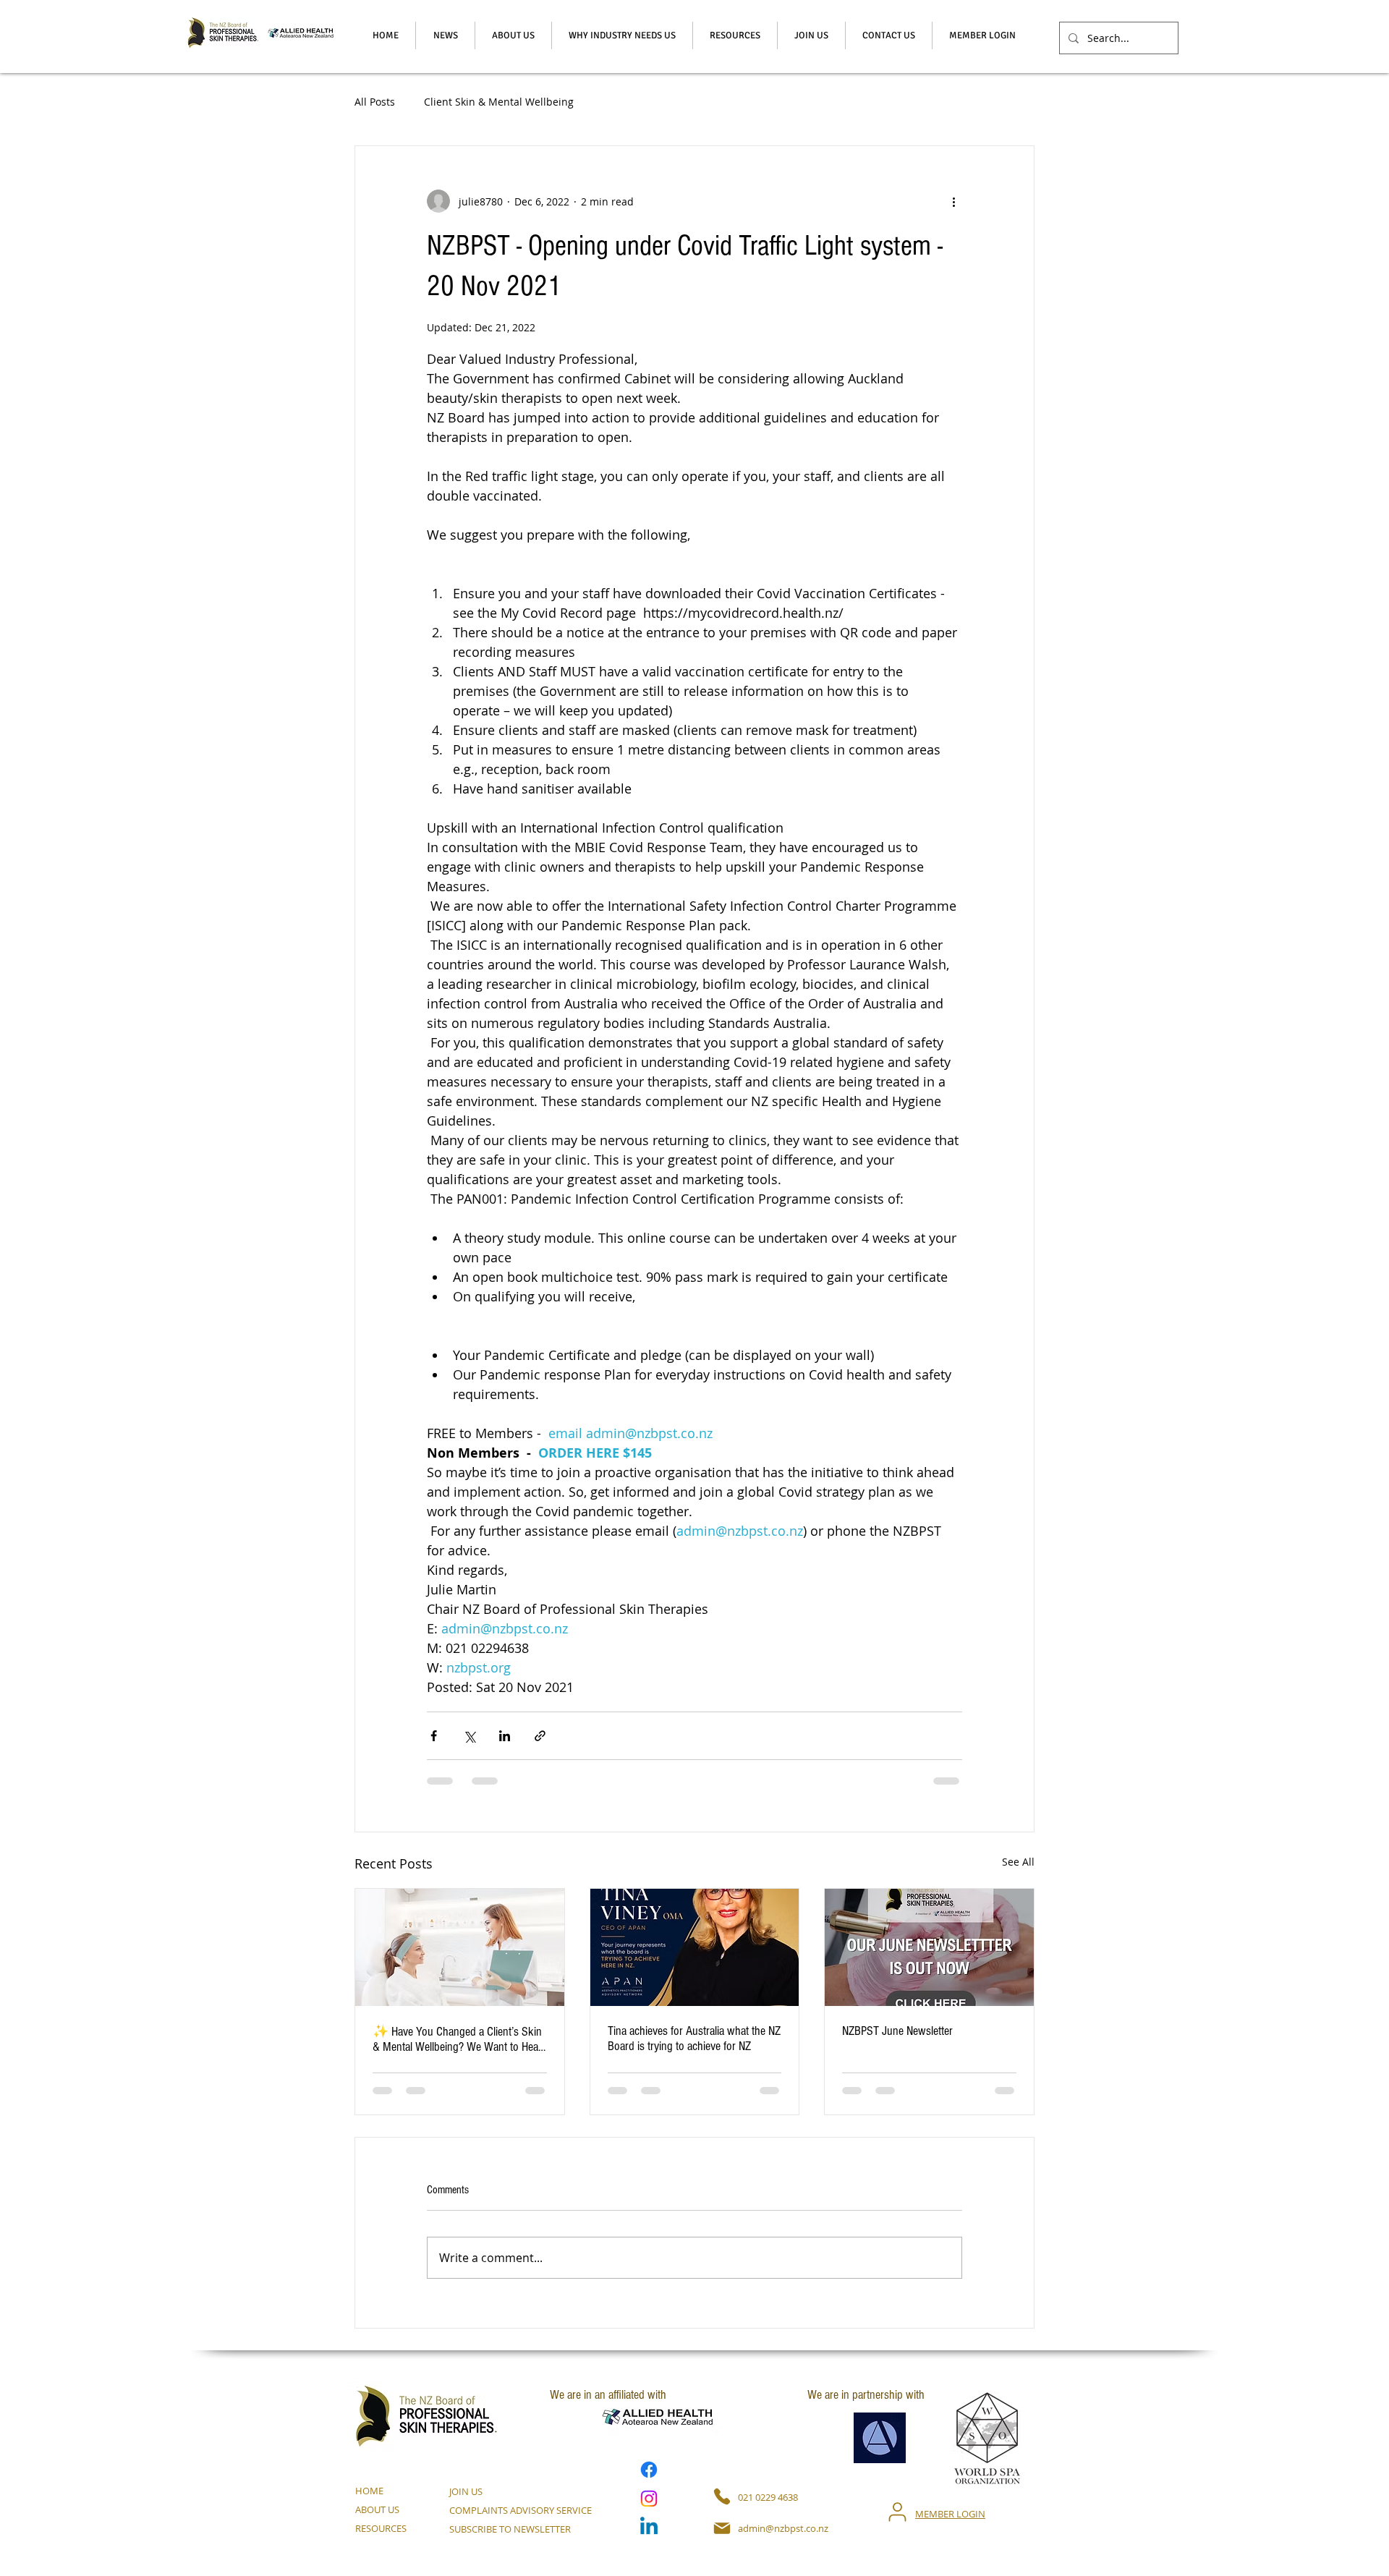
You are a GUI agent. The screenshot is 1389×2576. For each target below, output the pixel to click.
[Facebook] (649, 2470)
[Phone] (722, 2496)
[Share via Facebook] (434, 1736)
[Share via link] (540, 1736)
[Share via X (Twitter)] (469, 1736)
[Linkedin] (649, 2528)
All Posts (375, 102)
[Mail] (722, 2528)
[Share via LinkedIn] (505, 1736)
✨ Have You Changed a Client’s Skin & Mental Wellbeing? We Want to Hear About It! (457, 2039)
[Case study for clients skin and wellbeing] (460, 1947)
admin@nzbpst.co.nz (783, 2528)
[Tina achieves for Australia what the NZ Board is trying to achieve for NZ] (695, 1947)
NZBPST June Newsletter (897, 2031)
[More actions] (953, 201)
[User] (897, 2512)
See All (1018, 1862)
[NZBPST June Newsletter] (929, 1947)
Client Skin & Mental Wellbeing (499, 102)
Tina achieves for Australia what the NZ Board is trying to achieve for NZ (694, 2039)
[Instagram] (649, 2499)
